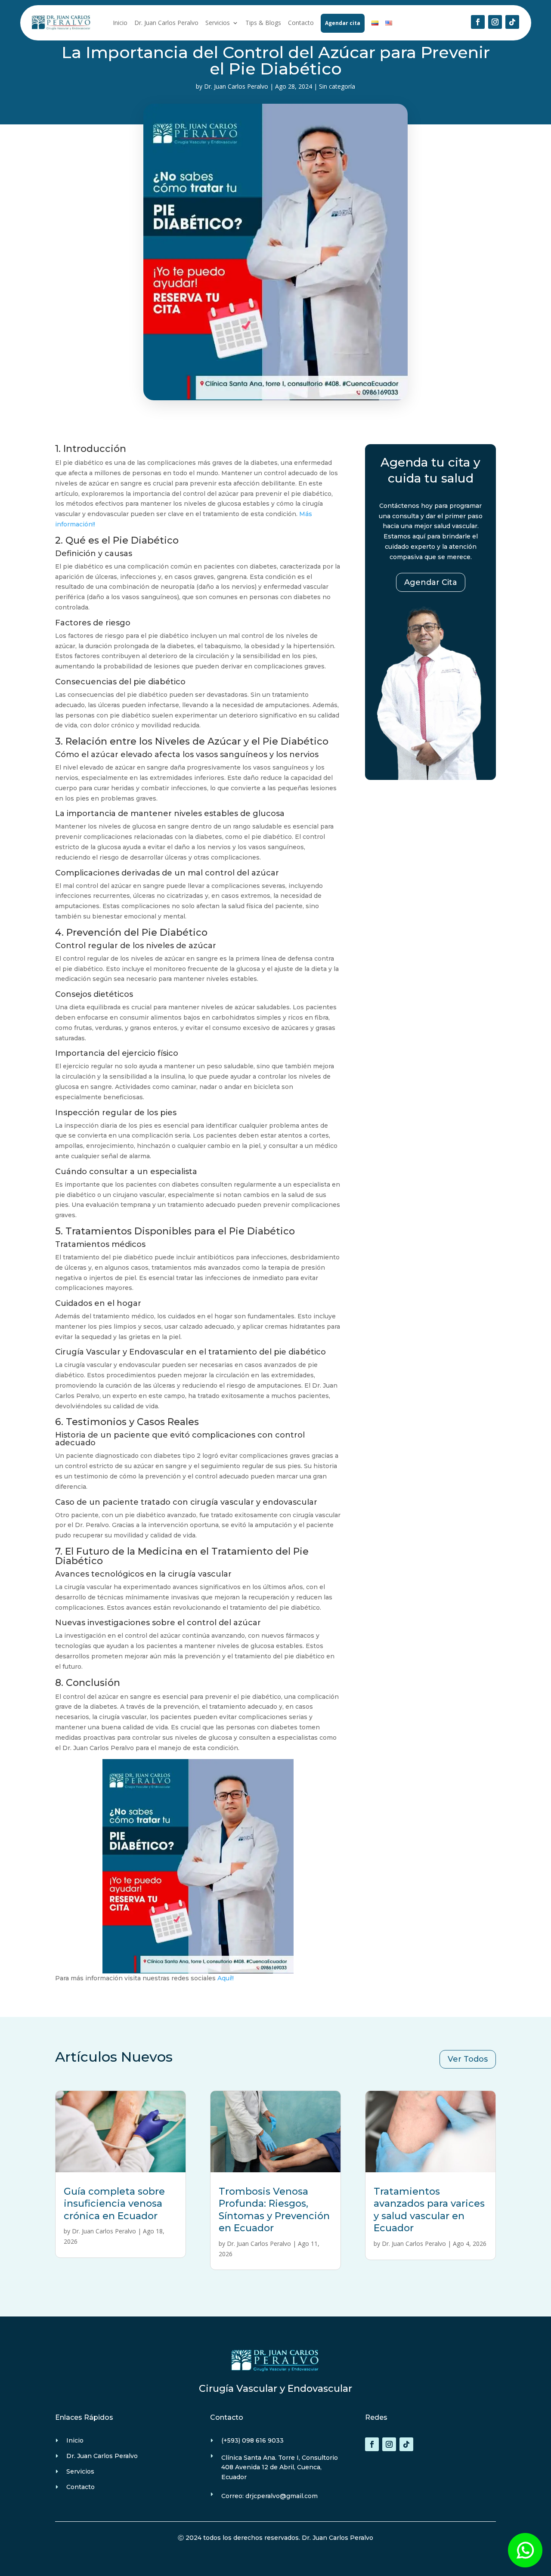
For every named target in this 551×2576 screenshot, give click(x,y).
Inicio (120, 23)
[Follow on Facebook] (478, 22)
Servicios (218, 23)
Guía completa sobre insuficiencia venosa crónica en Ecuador (114, 2204)
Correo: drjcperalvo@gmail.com (269, 2496)
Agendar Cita (431, 582)
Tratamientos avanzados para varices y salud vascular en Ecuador (429, 2210)
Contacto (301, 23)
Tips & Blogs (263, 23)
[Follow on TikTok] (512, 22)
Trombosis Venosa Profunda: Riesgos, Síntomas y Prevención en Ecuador (274, 2210)
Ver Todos (468, 2059)
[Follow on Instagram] (495, 22)
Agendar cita (343, 23)
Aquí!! (226, 1978)
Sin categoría (337, 86)
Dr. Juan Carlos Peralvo (166, 23)
